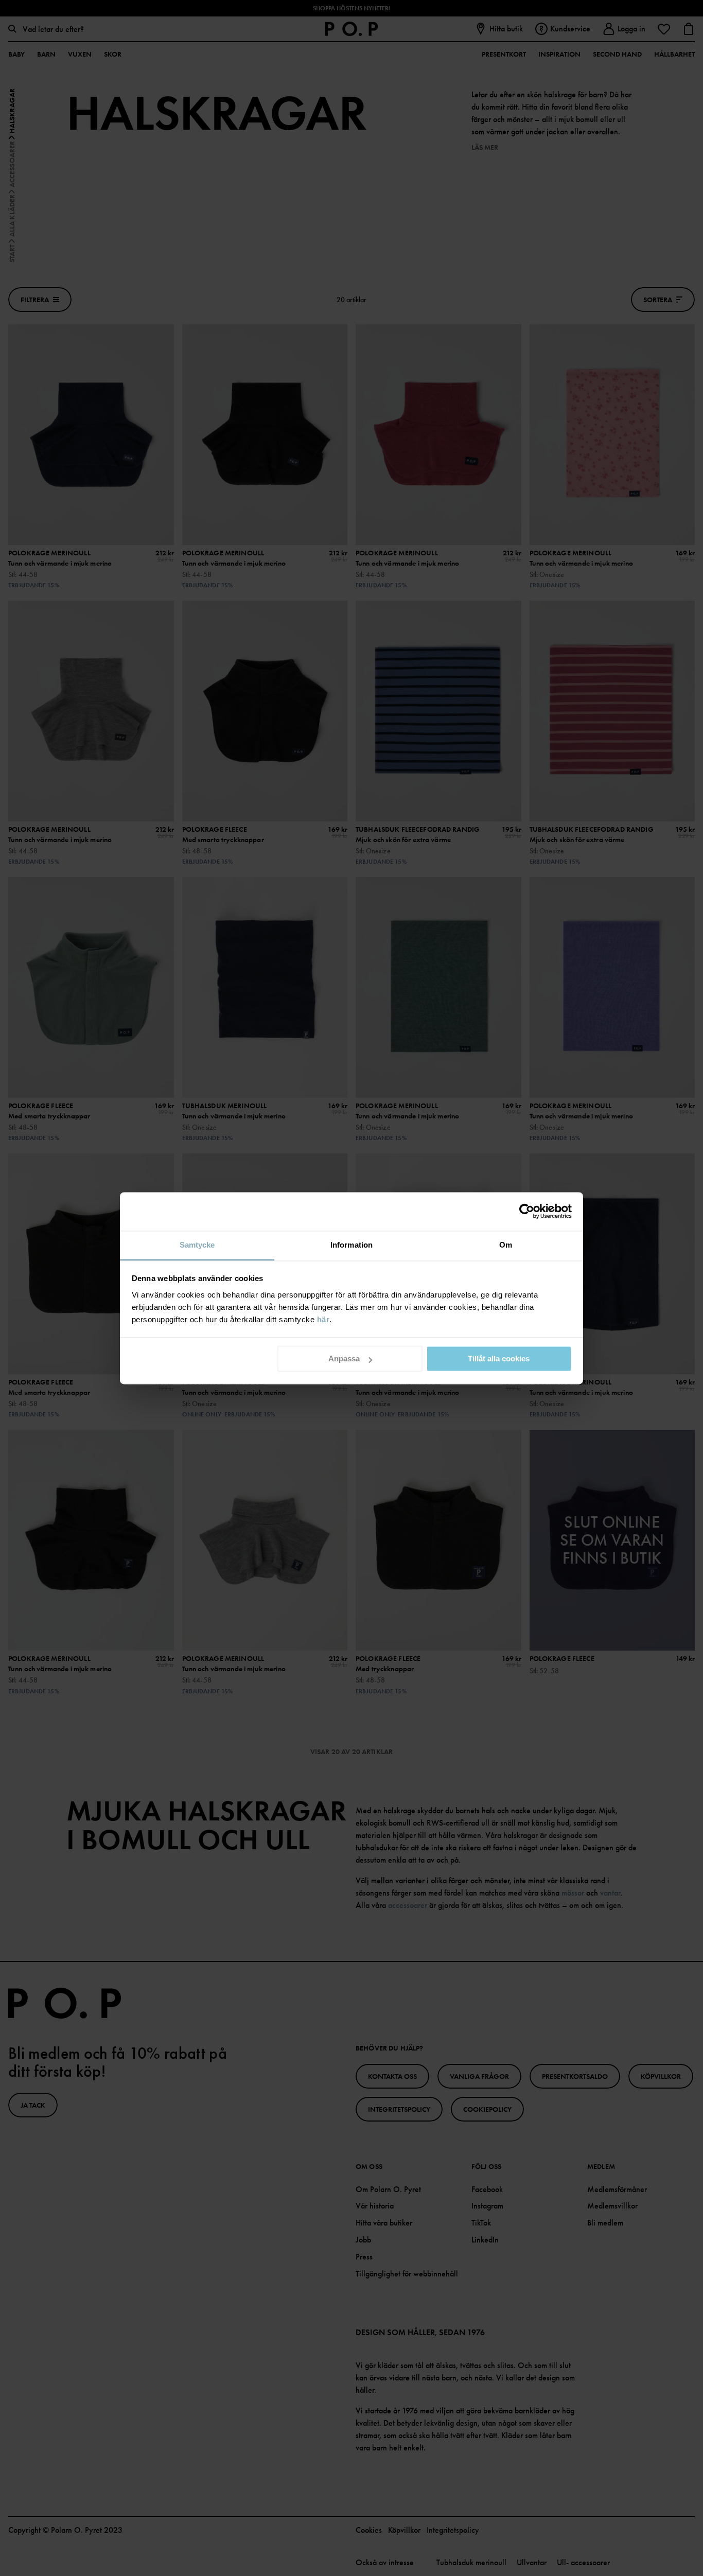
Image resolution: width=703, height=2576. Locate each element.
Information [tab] (351, 1245)
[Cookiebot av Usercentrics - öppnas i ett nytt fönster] (527, 1211)
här (323, 1319)
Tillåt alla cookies (499, 1359)
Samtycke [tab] (197, 1245)
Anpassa (344, 1359)
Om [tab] (506, 1245)
